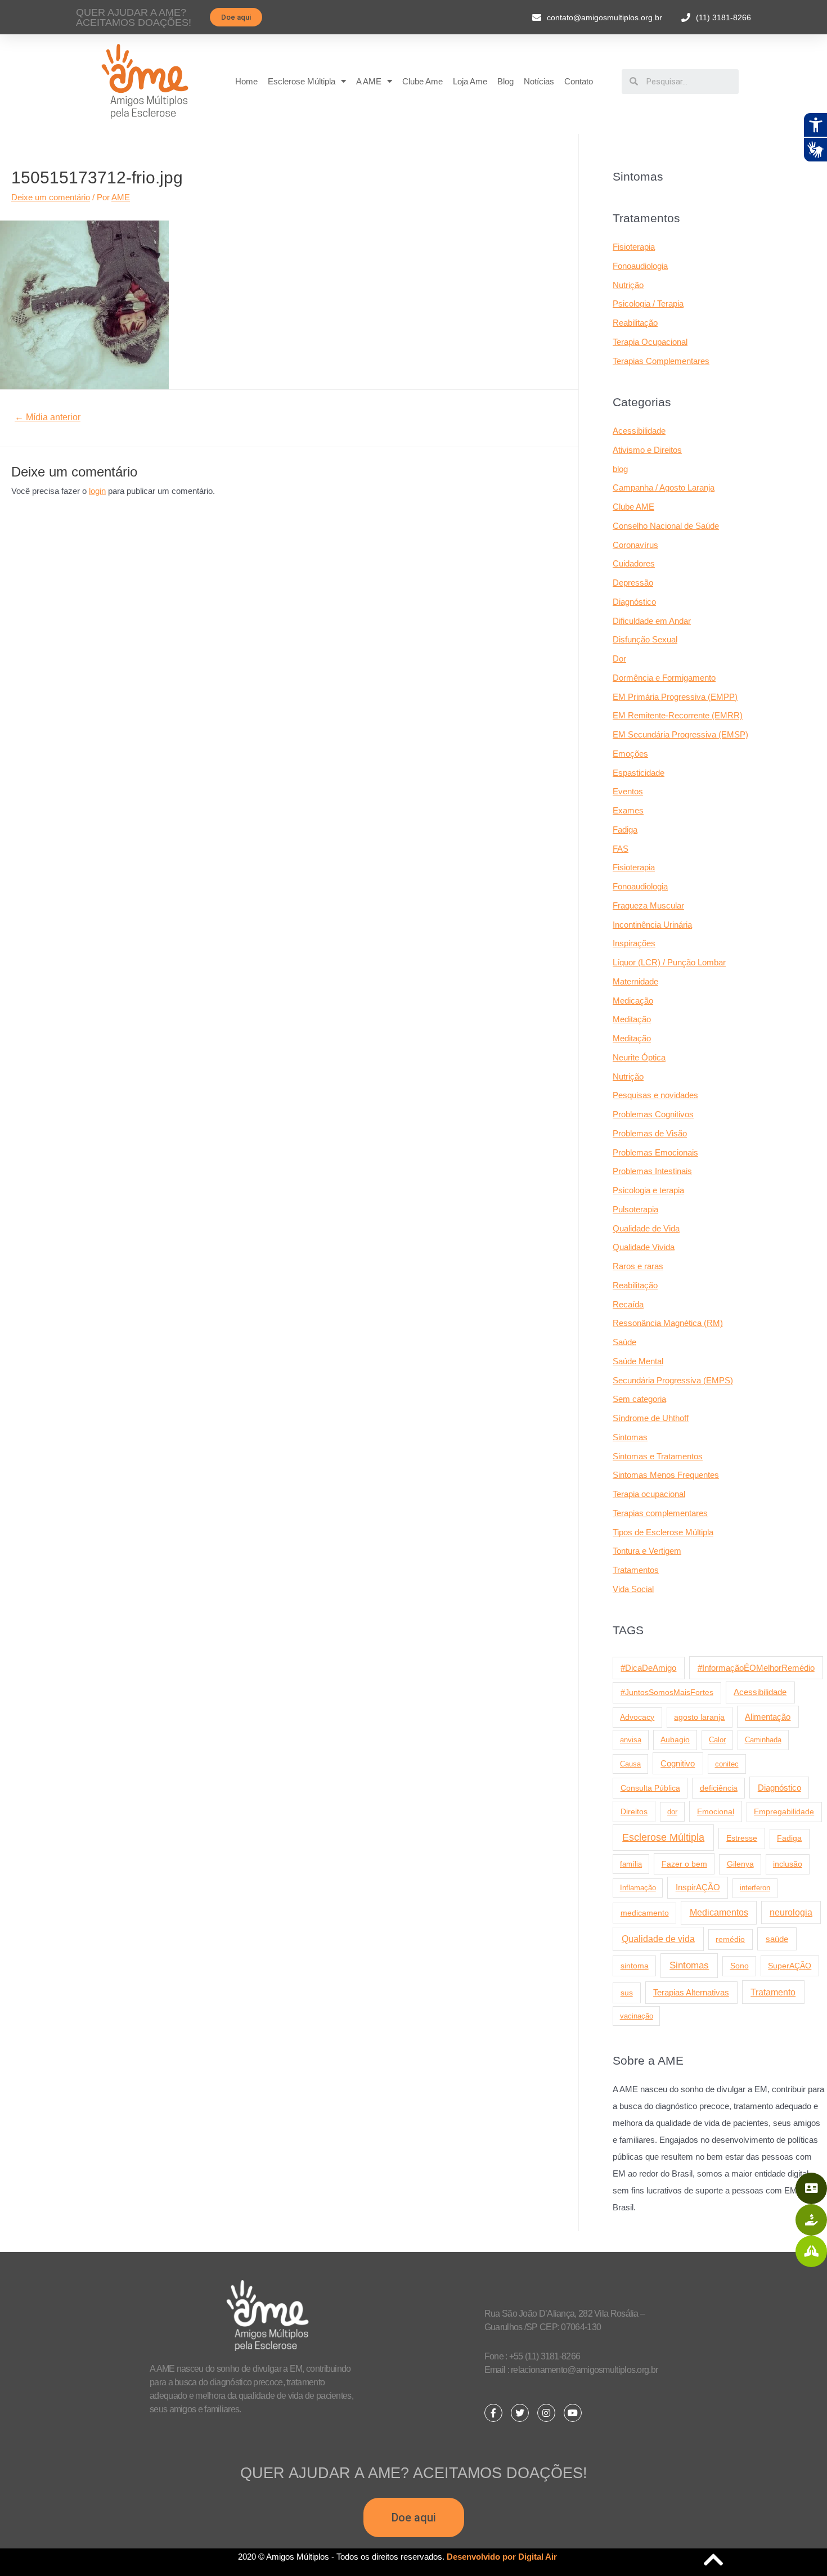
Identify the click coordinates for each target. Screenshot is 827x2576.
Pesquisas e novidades (655, 1095)
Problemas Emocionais (655, 1152)
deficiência (719, 1788)
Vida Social (633, 1589)
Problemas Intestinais (652, 1171)
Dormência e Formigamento (664, 678)
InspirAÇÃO (698, 1887)
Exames (628, 810)
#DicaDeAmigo (648, 1668)
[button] (236, 17)
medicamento (645, 1913)
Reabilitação (635, 323)
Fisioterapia (634, 247)
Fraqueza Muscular (648, 905)
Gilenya (740, 1864)
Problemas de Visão (650, 1133)
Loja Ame (470, 81)
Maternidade (635, 981)
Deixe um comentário (51, 197)
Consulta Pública (650, 1788)
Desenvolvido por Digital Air (502, 2557)
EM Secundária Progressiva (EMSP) (680, 734)
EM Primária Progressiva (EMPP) (675, 697)
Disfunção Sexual (645, 639)
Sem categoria (639, 1399)
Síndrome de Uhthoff (651, 1418)
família (631, 1864)
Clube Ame (423, 81)
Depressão (633, 583)
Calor (717, 1740)
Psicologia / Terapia (648, 304)
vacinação (637, 2016)
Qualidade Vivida (644, 1247)
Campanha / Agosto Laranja (664, 487)
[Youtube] (573, 2413)
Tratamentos (636, 1570)
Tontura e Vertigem (647, 1551)
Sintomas (630, 1437)
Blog (505, 81)
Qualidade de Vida (646, 1228)
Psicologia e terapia (648, 1190)
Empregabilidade (784, 1812)
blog (620, 469)
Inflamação (638, 1888)
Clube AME (633, 507)
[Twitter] (520, 2413)
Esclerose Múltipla (302, 81)
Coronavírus (635, 545)
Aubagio (675, 1740)
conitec (727, 1764)
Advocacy (637, 1717)
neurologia (791, 1912)
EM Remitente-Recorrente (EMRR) (678, 715)
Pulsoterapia (635, 1209)
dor (672, 1812)
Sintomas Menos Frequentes (666, 1475)
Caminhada (763, 1740)
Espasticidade (639, 773)
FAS (621, 849)
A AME (369, 81)
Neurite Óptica (639, 1057)
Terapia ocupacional (649, 1494)
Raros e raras (638, 1266)
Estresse (742, 1838)
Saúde (624, 1342)
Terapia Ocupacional (650, 342)
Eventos (628, 791)
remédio (730, 1939)
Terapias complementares (660, 1513)
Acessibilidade (639, 431)
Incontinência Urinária (652, 925)
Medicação (633, 1001)
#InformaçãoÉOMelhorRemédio (756, 1668)
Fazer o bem (684, 1864)
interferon (755, 1888)
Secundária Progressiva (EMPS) (673, 1380)
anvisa (631, 1740)
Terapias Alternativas (691, 1992)
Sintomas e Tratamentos (658, 1456)
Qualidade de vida (658, 1939)
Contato (579, 81)
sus (627, 1993)
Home (246, 81)
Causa (630, 1764)
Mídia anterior (48, 417)
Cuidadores (634, 563)
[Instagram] (546, 2413)
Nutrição (628, 285)
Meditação (632, 1019)
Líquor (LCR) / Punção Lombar (669, 962)
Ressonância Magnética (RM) (668, 1323)
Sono (740, 1966)
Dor (619, 658)
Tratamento (773, 1992)
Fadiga (625, 830)
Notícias (539, 81)
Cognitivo (678, 1764)
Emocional (716, 1811)
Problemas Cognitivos (653, 1114)
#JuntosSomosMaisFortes (667, 1692)
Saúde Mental (638, 1361)
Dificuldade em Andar (652, 621)
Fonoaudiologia (640, 266)
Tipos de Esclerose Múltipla (663, 1532)
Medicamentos (719, 1912)
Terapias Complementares (661, 361)
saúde (777, 1939)
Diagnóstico (634, 602)
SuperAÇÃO (790, 1966)
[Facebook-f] (493, 2413)
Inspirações (634, 943)
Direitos (634, 1811)
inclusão (788, 1864)
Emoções (630, 754)
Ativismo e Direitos (647, 450)
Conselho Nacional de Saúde (666, 526)
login (97, 491)
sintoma (635, 1966)
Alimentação (768, 1717)
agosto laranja (699, 1717)
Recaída (628, 1304)
